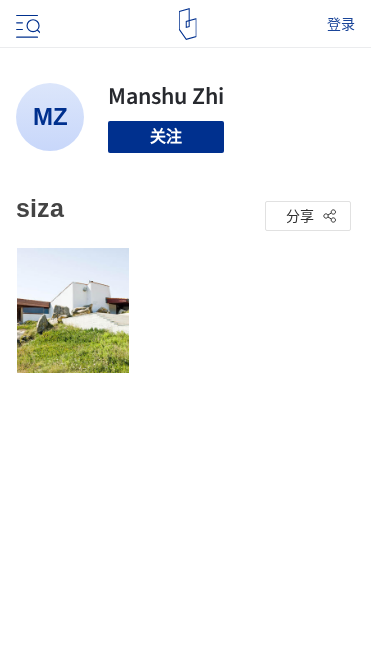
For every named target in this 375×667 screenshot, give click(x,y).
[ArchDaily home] (187, 24)
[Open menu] (26, 24)
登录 (341, 24)
